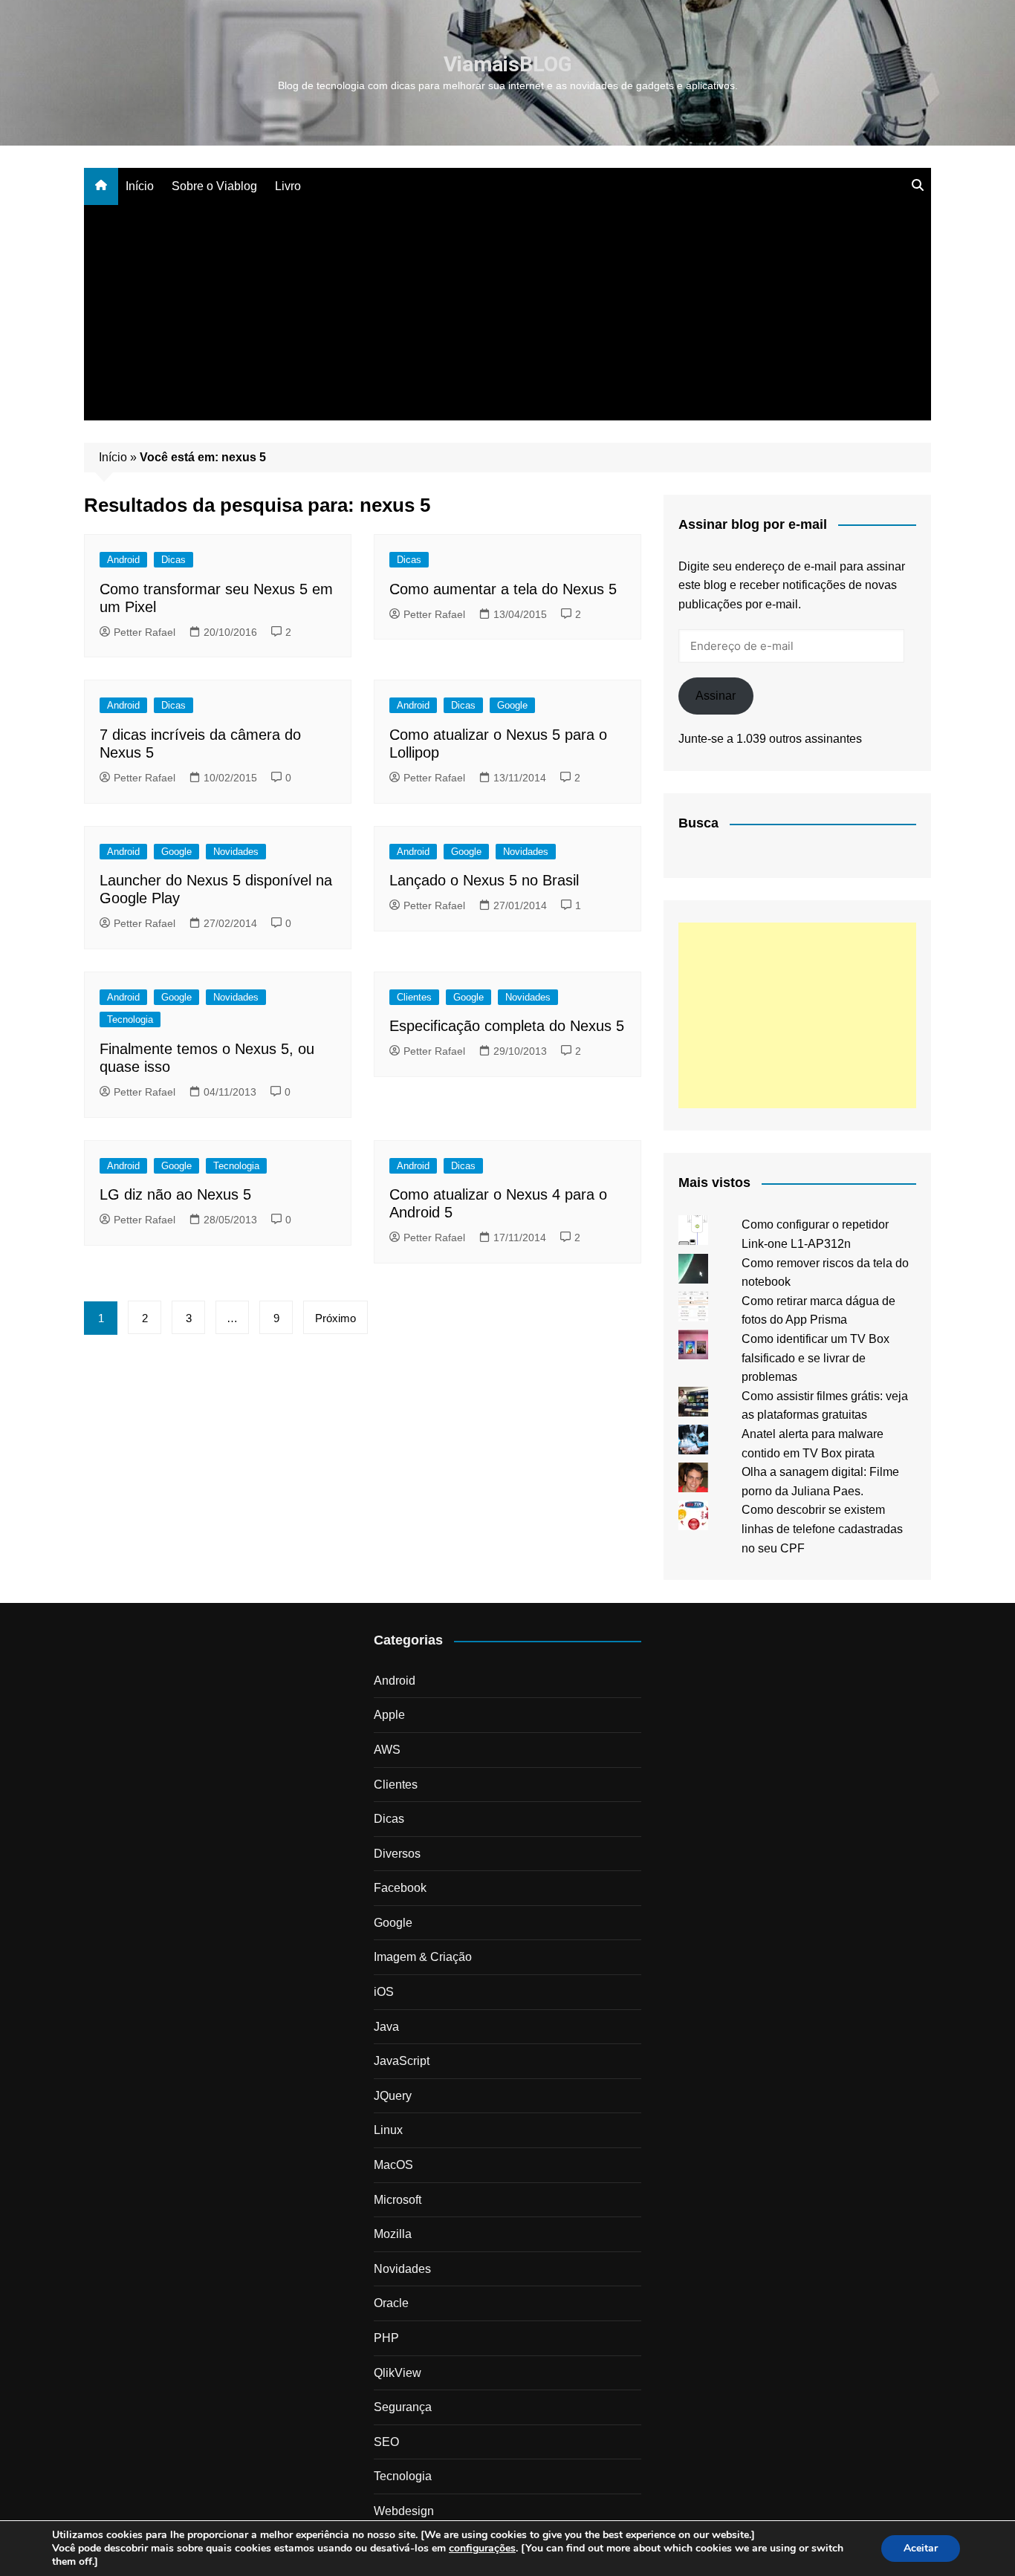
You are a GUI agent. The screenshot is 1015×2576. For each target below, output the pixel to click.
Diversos (397, 1854)
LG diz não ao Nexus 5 (175, 1194)
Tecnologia (130, 1019)
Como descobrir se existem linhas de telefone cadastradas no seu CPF (822, 1529)
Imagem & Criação (423, 1957)
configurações (482, 2549)
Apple (389, 1715)
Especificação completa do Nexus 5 (507, 1026)
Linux (388, 2130)
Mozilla (393, 2234)
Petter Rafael (145, 632)
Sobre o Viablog (214, 186)
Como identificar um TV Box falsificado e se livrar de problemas (815, 1358)
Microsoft (398, 2200)
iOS (384, 1992)
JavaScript (402, 2061)
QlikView (398, 2373)
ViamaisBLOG (508, 64)
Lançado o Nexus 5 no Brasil (484, 880)
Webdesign (404, 2511)
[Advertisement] (507, 316)
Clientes (414, 997)
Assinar (716, 696)
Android (123, 560)
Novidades (236, 852)
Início (140, 186)
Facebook (400, 1888)
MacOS (393, 2165)
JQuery (393, 2096)
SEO (386, 2442)
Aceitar (921, 2548)
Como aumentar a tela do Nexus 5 (503, 589)
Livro (288, 186)
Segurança (403, 2407)
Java (386, 2027)
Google (512, 705)
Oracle (391, 2303)
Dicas (174, 560)
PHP (386, 2338)
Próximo (335, 1318)
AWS (387, 1750)
